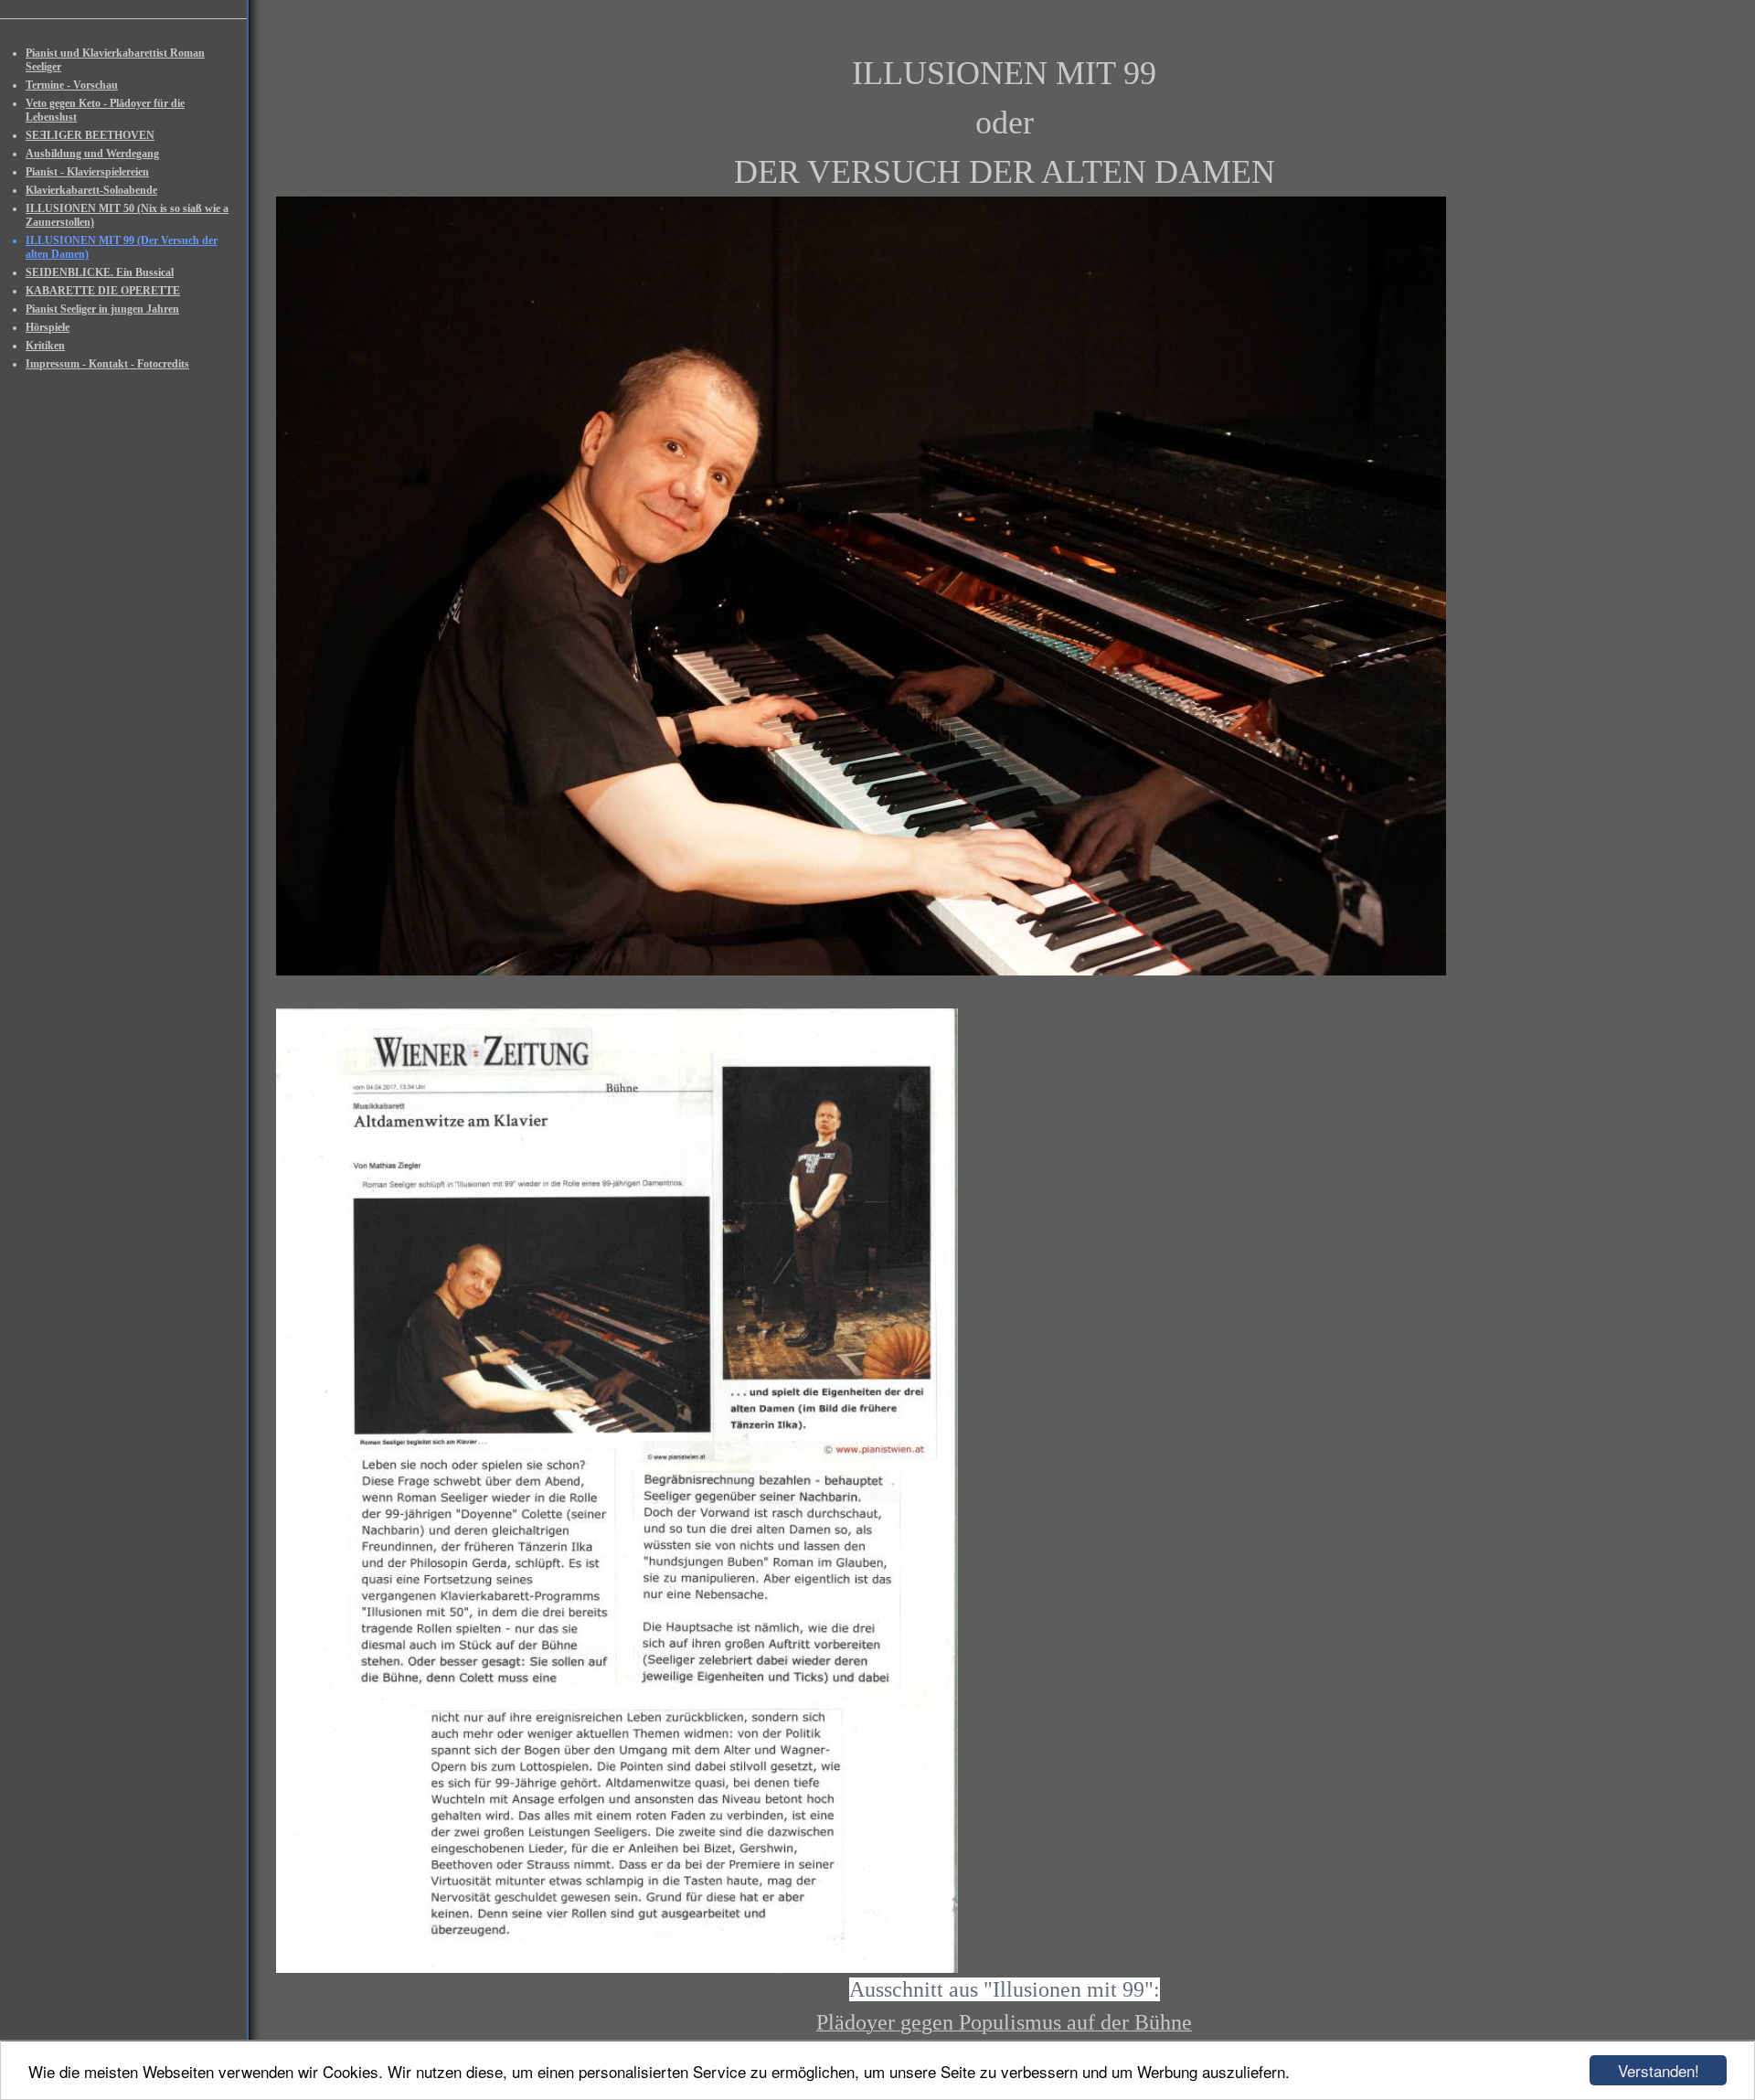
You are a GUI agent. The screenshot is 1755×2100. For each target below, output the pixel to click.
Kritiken (45, 346)
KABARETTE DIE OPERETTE (103, 291)
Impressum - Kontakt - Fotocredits (107, 364)
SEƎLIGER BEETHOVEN (90, 135)
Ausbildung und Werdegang (92, 154)
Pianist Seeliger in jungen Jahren (102, 309)
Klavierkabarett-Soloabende (91, 190)
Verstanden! (1659, 2070)
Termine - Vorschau (72, 85)
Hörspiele (48, 327)
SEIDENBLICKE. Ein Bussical (100, 272)
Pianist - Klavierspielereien (87, 172)
